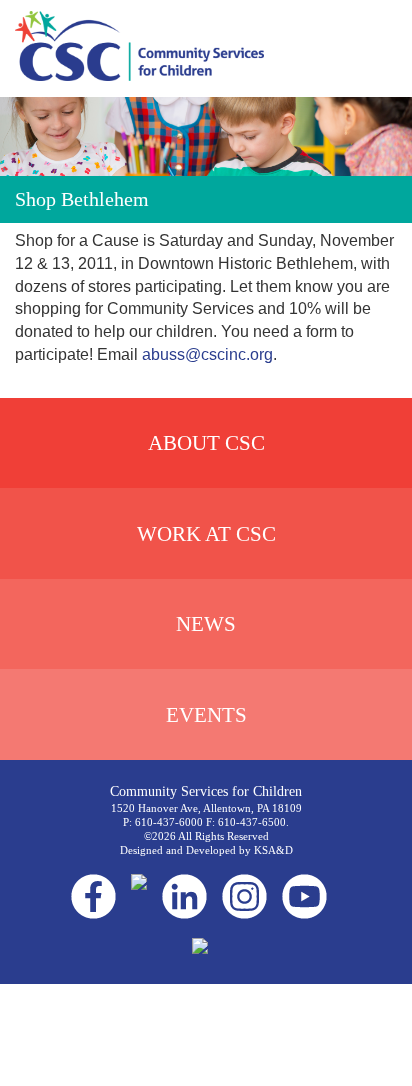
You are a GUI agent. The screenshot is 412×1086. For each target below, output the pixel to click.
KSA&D (273, 850)
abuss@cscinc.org (207, 354)
